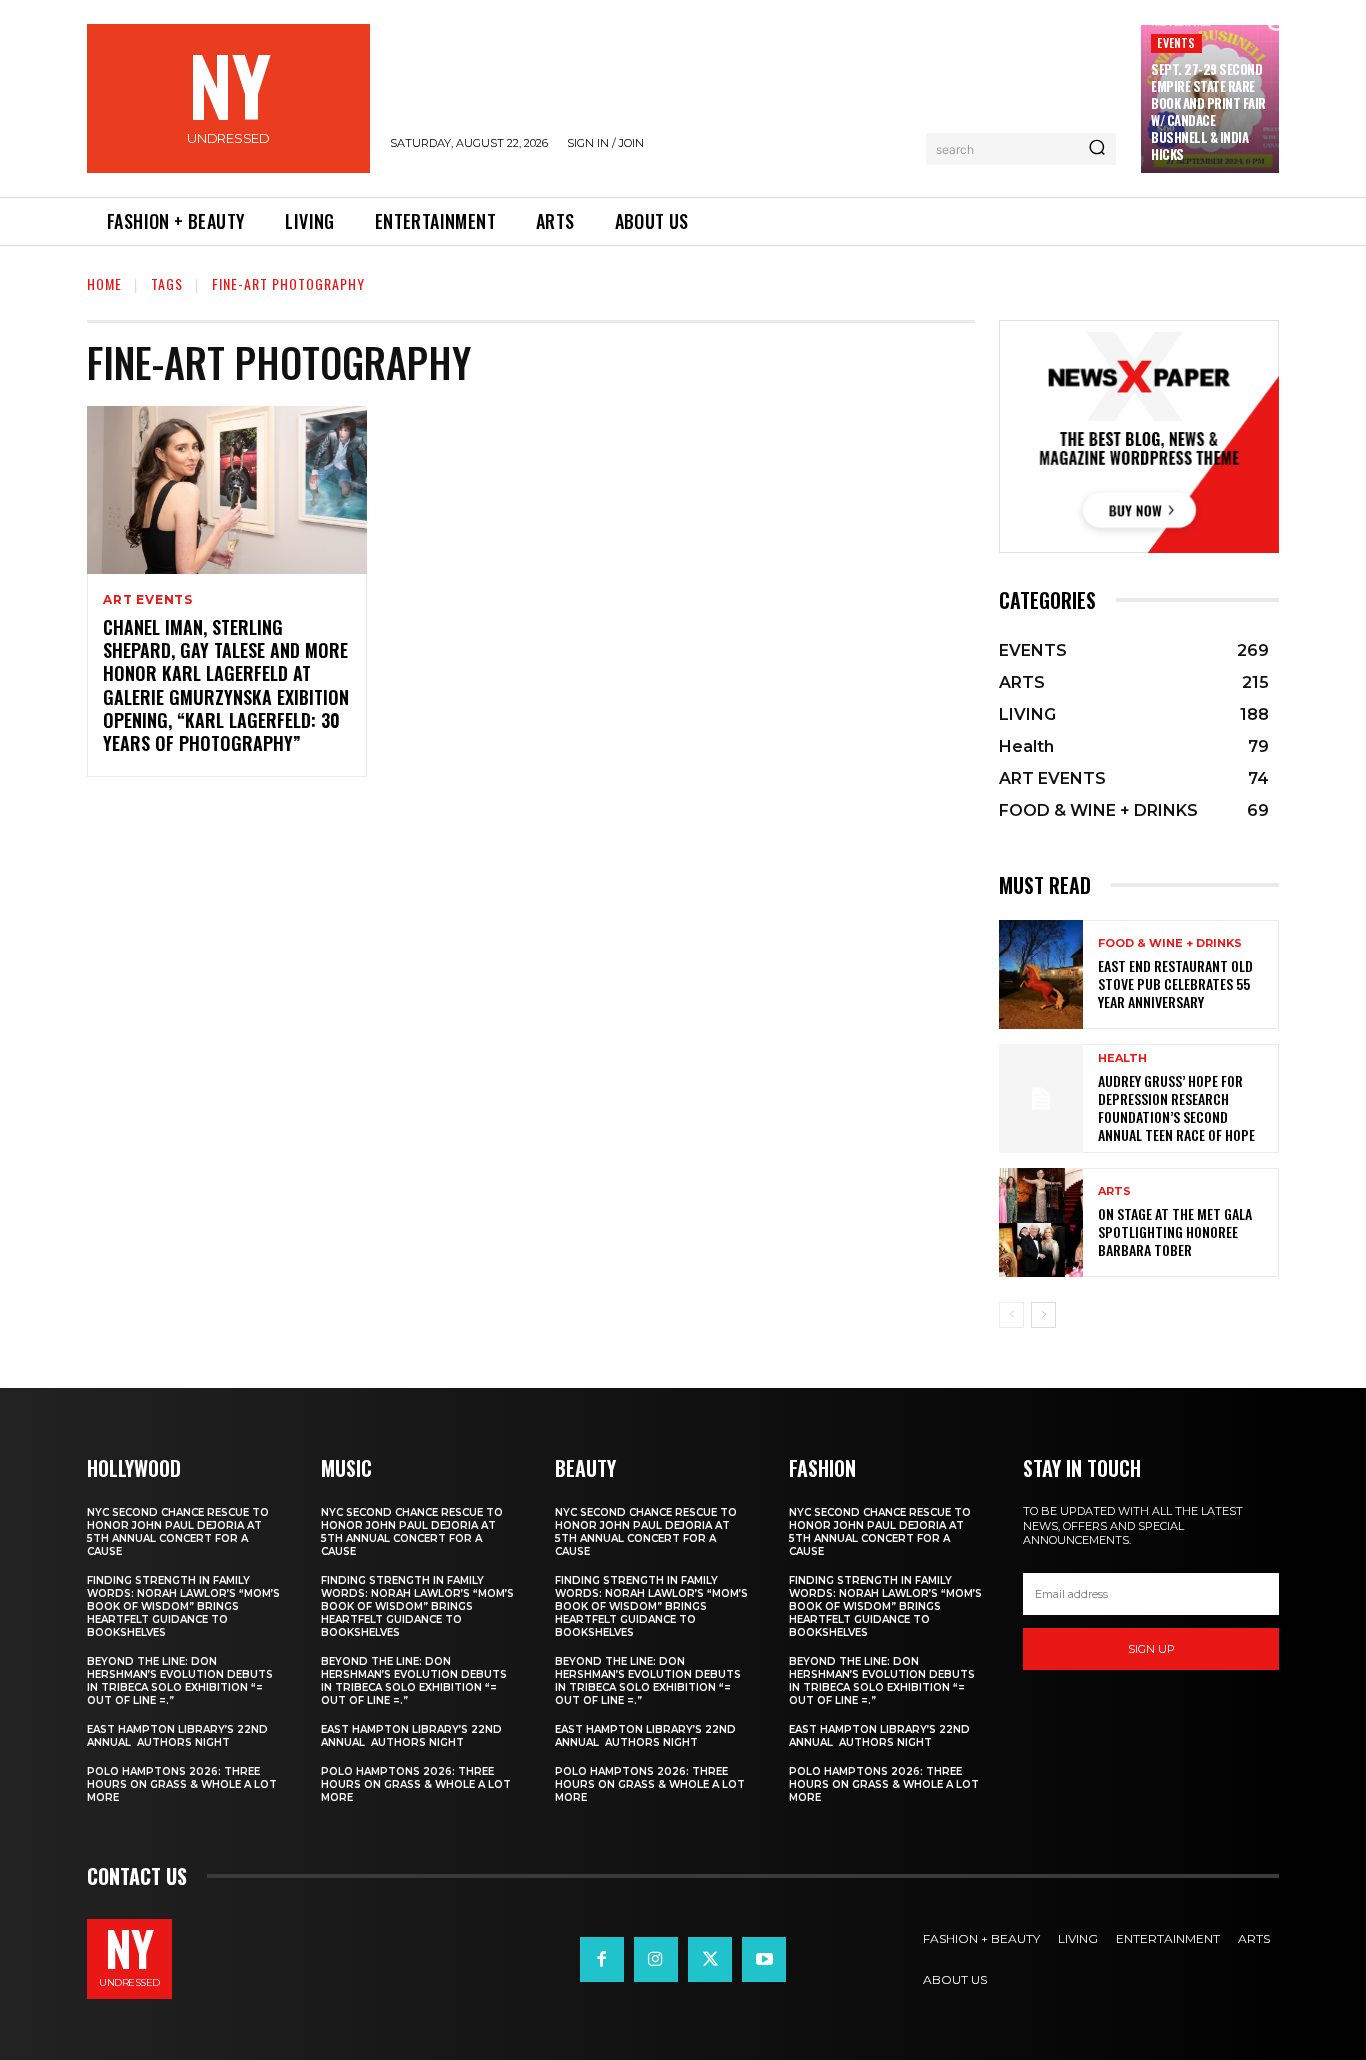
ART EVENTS (148, 600)
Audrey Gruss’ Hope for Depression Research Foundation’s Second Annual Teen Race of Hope (1176, 1108)
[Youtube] (764, 1959)
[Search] (1097, 149)
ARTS (1114, 1191)
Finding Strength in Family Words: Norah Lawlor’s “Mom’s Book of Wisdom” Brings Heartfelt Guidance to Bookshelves (183, 1606)
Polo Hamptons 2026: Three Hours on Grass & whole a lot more (182, 1784)
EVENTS (1176, 42)
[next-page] (1043, 1315)
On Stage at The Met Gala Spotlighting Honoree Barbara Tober (1175, 1231)
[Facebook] (602, 1959)
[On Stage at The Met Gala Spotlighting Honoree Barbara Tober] (1041, 1222)
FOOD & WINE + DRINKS (1170, 943)
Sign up (1151, 1649)
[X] (710, 1959)
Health (1122, 1058)
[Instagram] (656, 1959)
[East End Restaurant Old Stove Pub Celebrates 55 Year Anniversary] (1041, 974)
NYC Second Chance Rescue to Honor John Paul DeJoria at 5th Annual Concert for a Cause (178, 1532)
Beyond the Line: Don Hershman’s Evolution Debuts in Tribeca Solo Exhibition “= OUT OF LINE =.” (180, 1681)
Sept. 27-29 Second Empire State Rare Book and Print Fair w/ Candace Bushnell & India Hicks (1208, 111)
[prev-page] (1011, 1315)
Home (104, 283)
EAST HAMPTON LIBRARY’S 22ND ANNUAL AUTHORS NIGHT (177, 1736)
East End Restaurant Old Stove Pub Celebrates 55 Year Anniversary (1175, 983)
